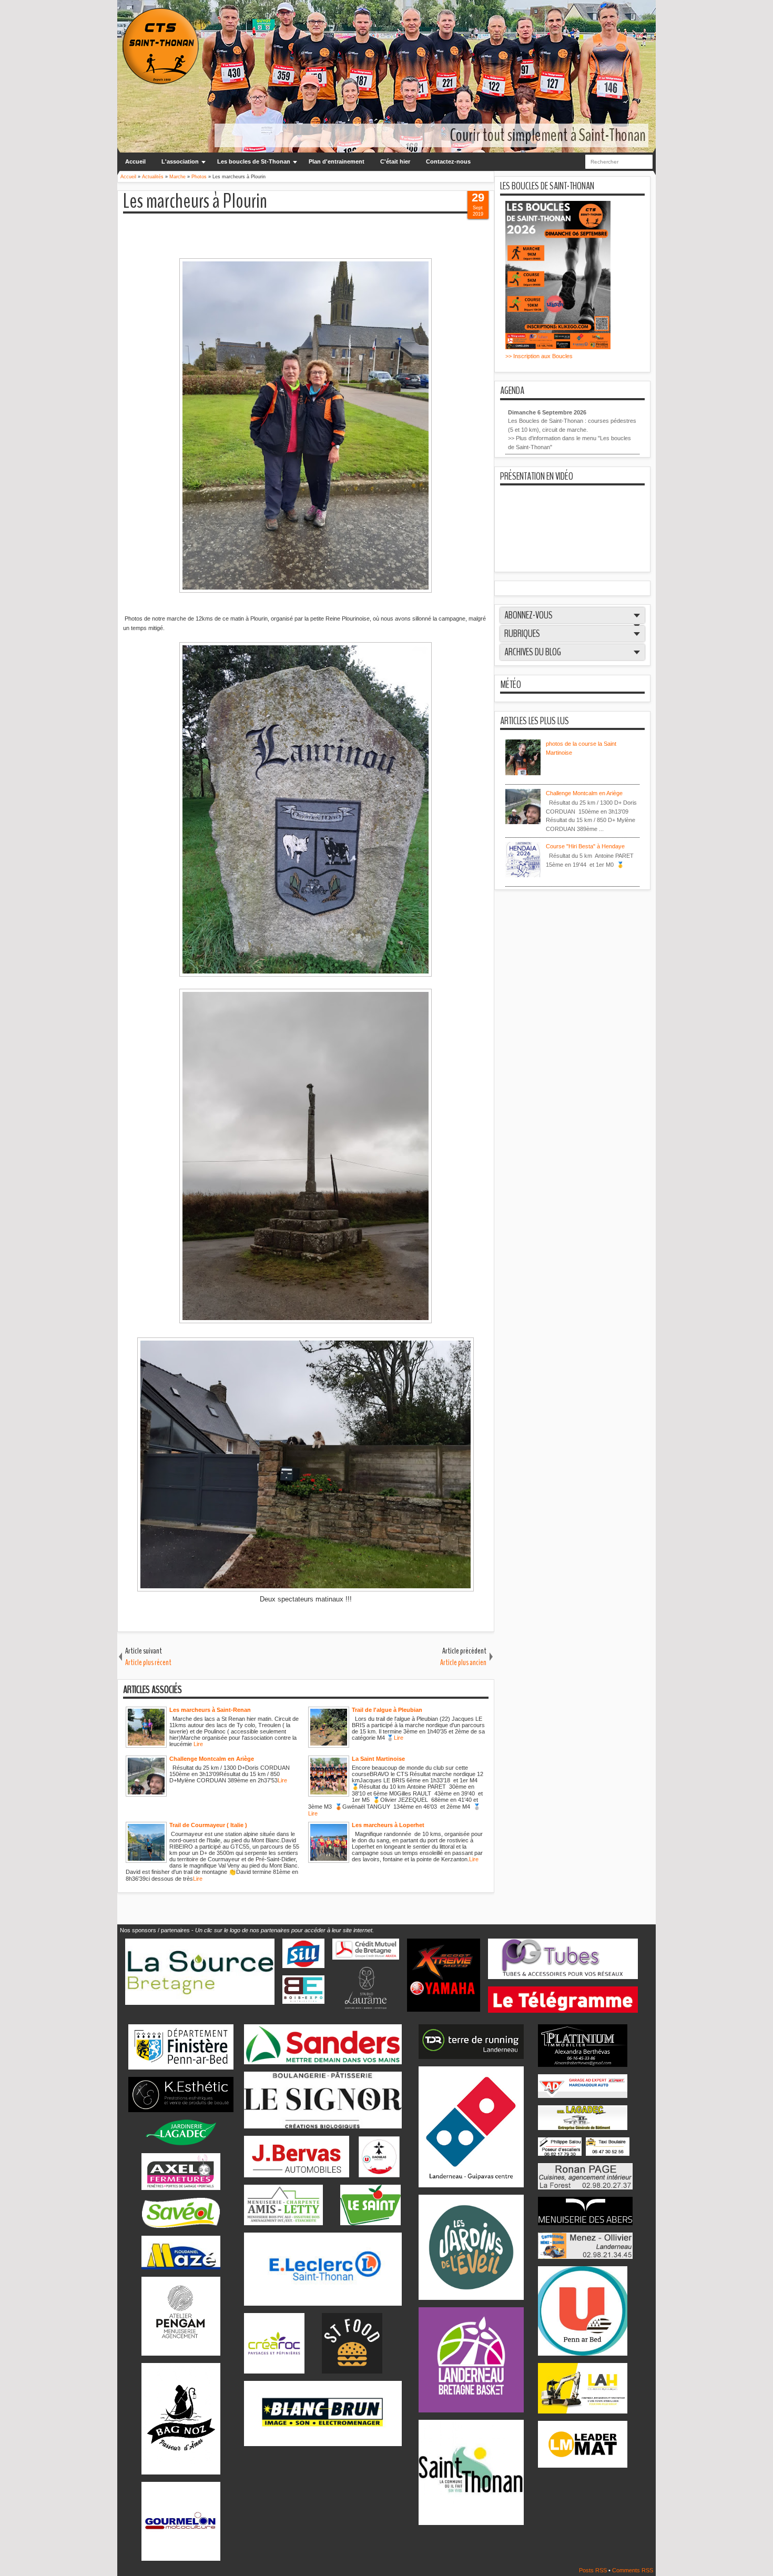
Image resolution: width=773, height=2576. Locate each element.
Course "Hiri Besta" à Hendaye (585, 846)
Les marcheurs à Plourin (195, 202)
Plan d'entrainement (337, 161)
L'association (180, 161)
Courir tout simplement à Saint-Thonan (548, 135)
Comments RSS (633, 2570)
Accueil (135, 161)
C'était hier (395, 161)
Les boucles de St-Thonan (254, 161)
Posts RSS (594, 2570)
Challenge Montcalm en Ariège (584, 793)
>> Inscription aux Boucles (539, 356)
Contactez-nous (448, 161)
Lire (198, 1744)
